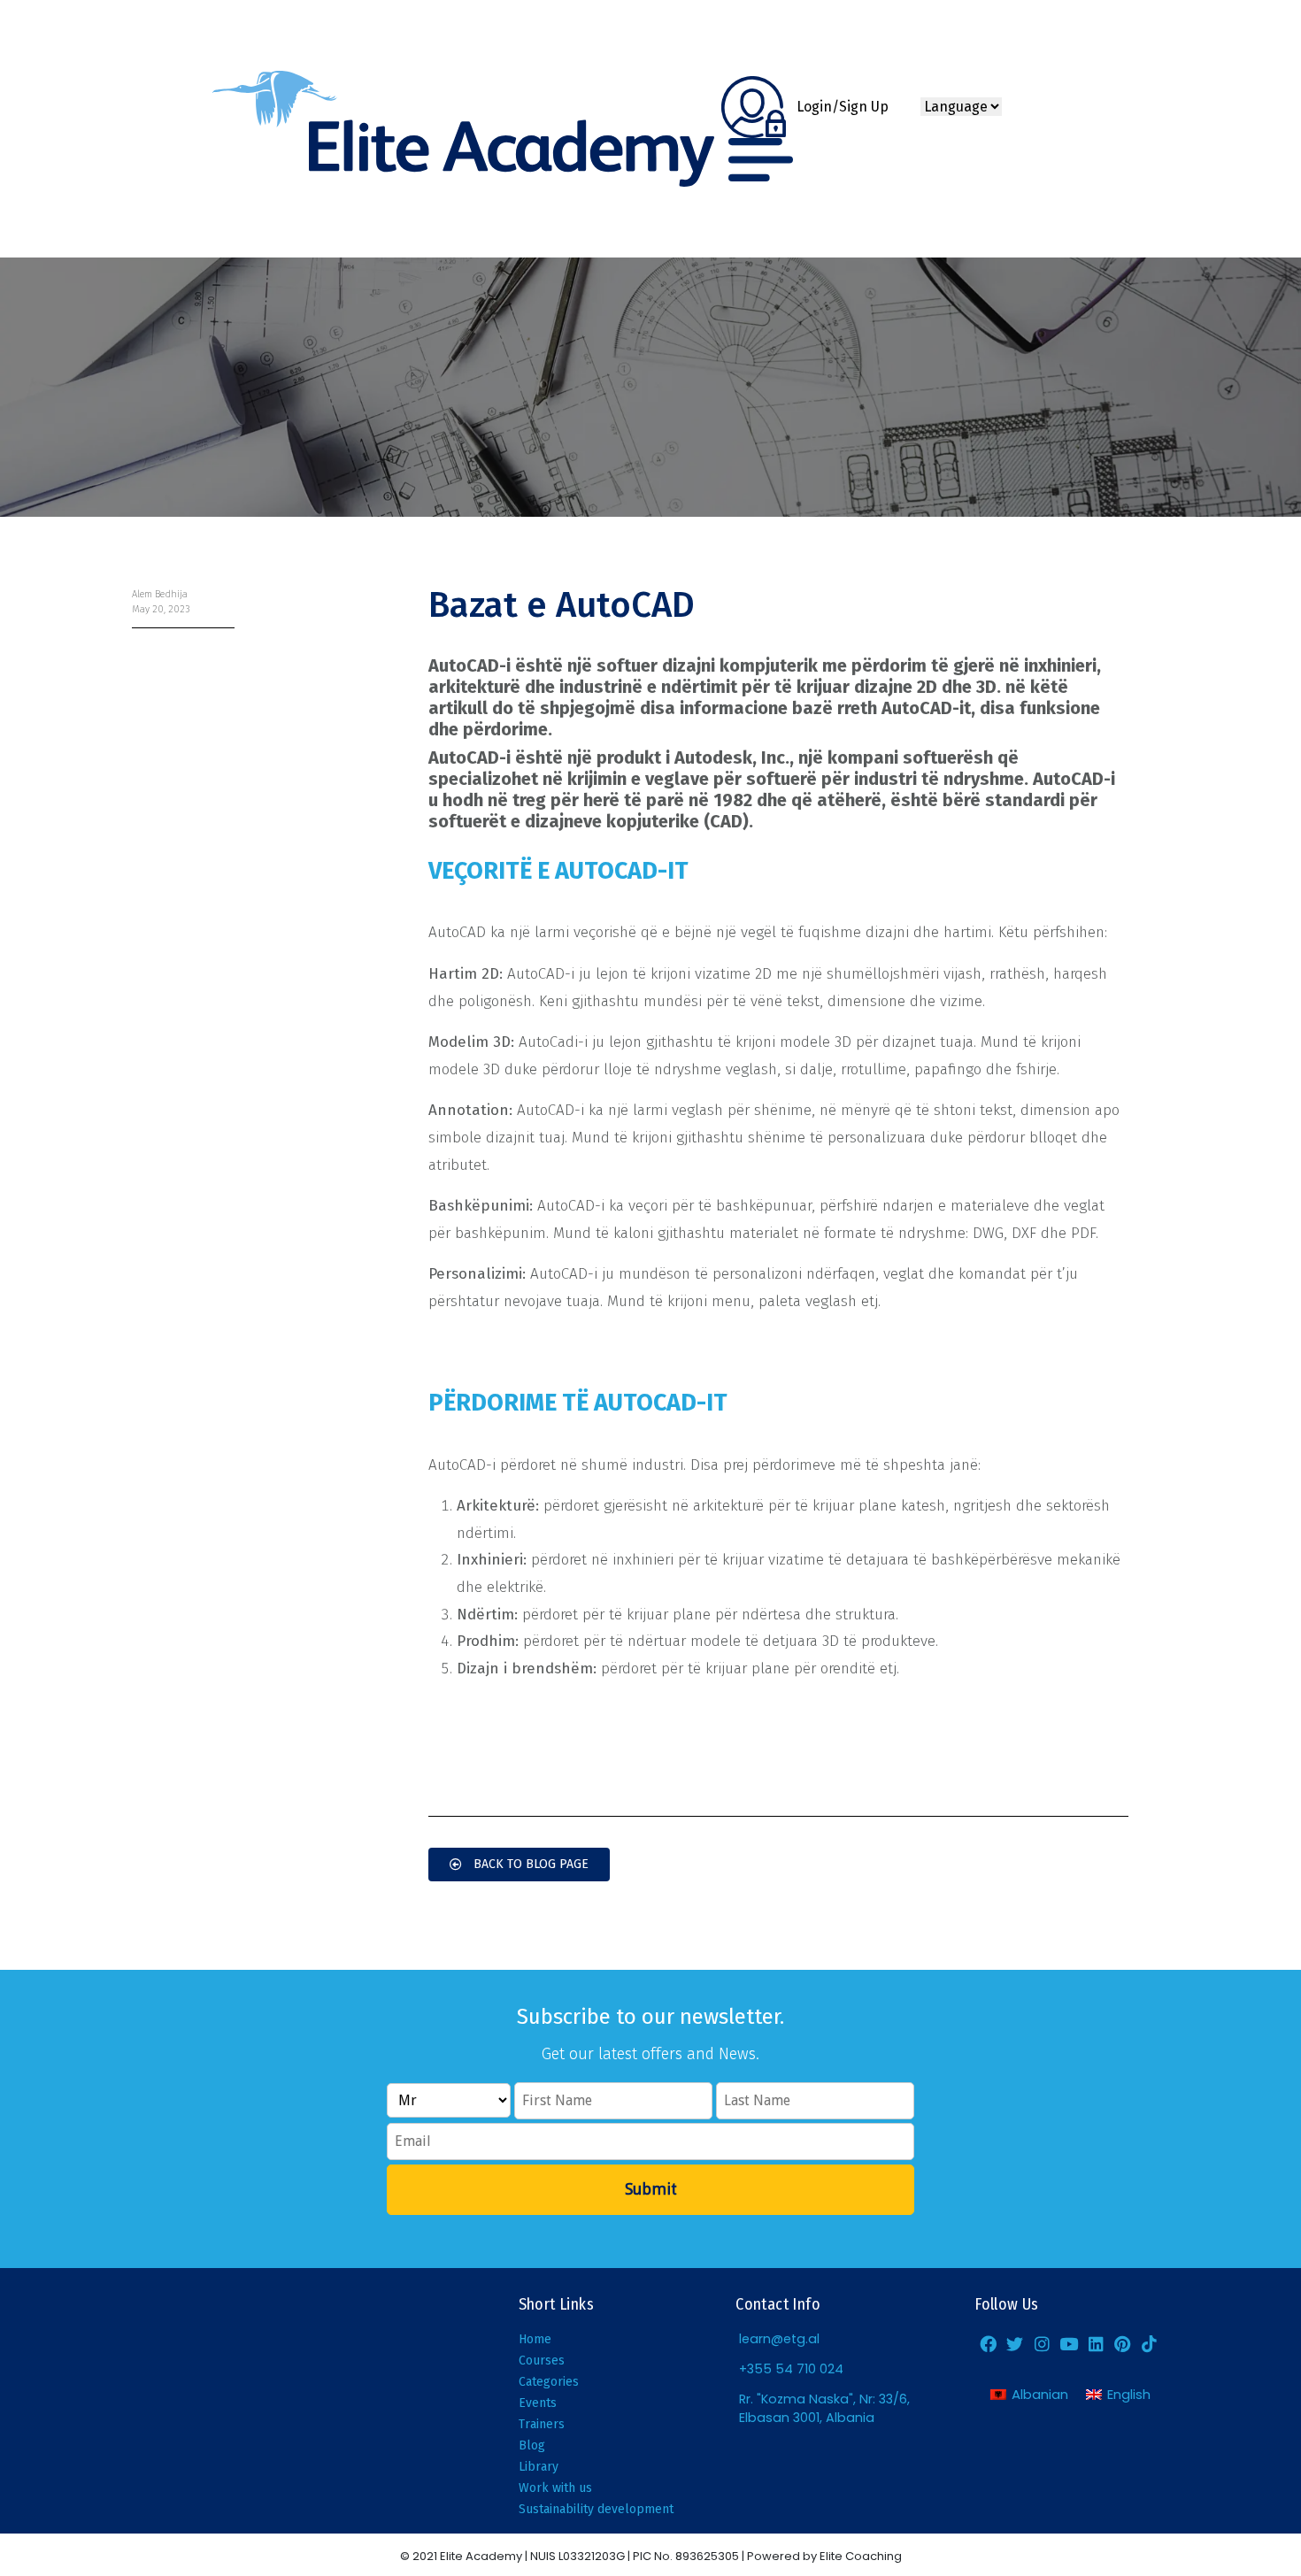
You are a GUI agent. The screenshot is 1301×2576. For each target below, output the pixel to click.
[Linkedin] (1096, 2343)
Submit (651, 2189)
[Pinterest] (1122, 2343)
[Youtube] (1068, 2343)
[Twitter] (1015, 2343)
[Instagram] (1042, 2343)
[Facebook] (988, 2343)
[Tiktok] (1150, 2343)
